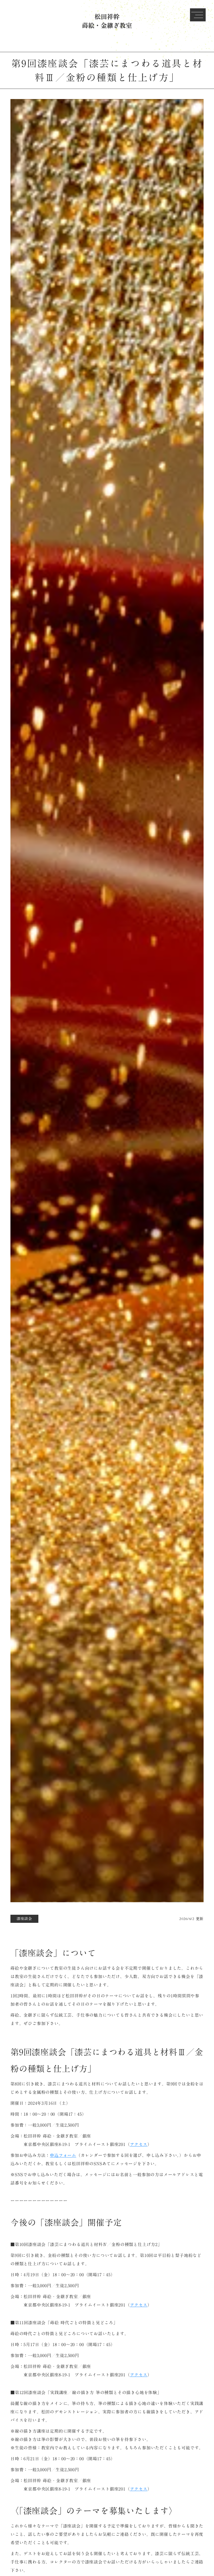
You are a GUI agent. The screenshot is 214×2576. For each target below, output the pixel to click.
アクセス (139, 2144)
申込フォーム (63, 2155)
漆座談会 (24, 1919)
